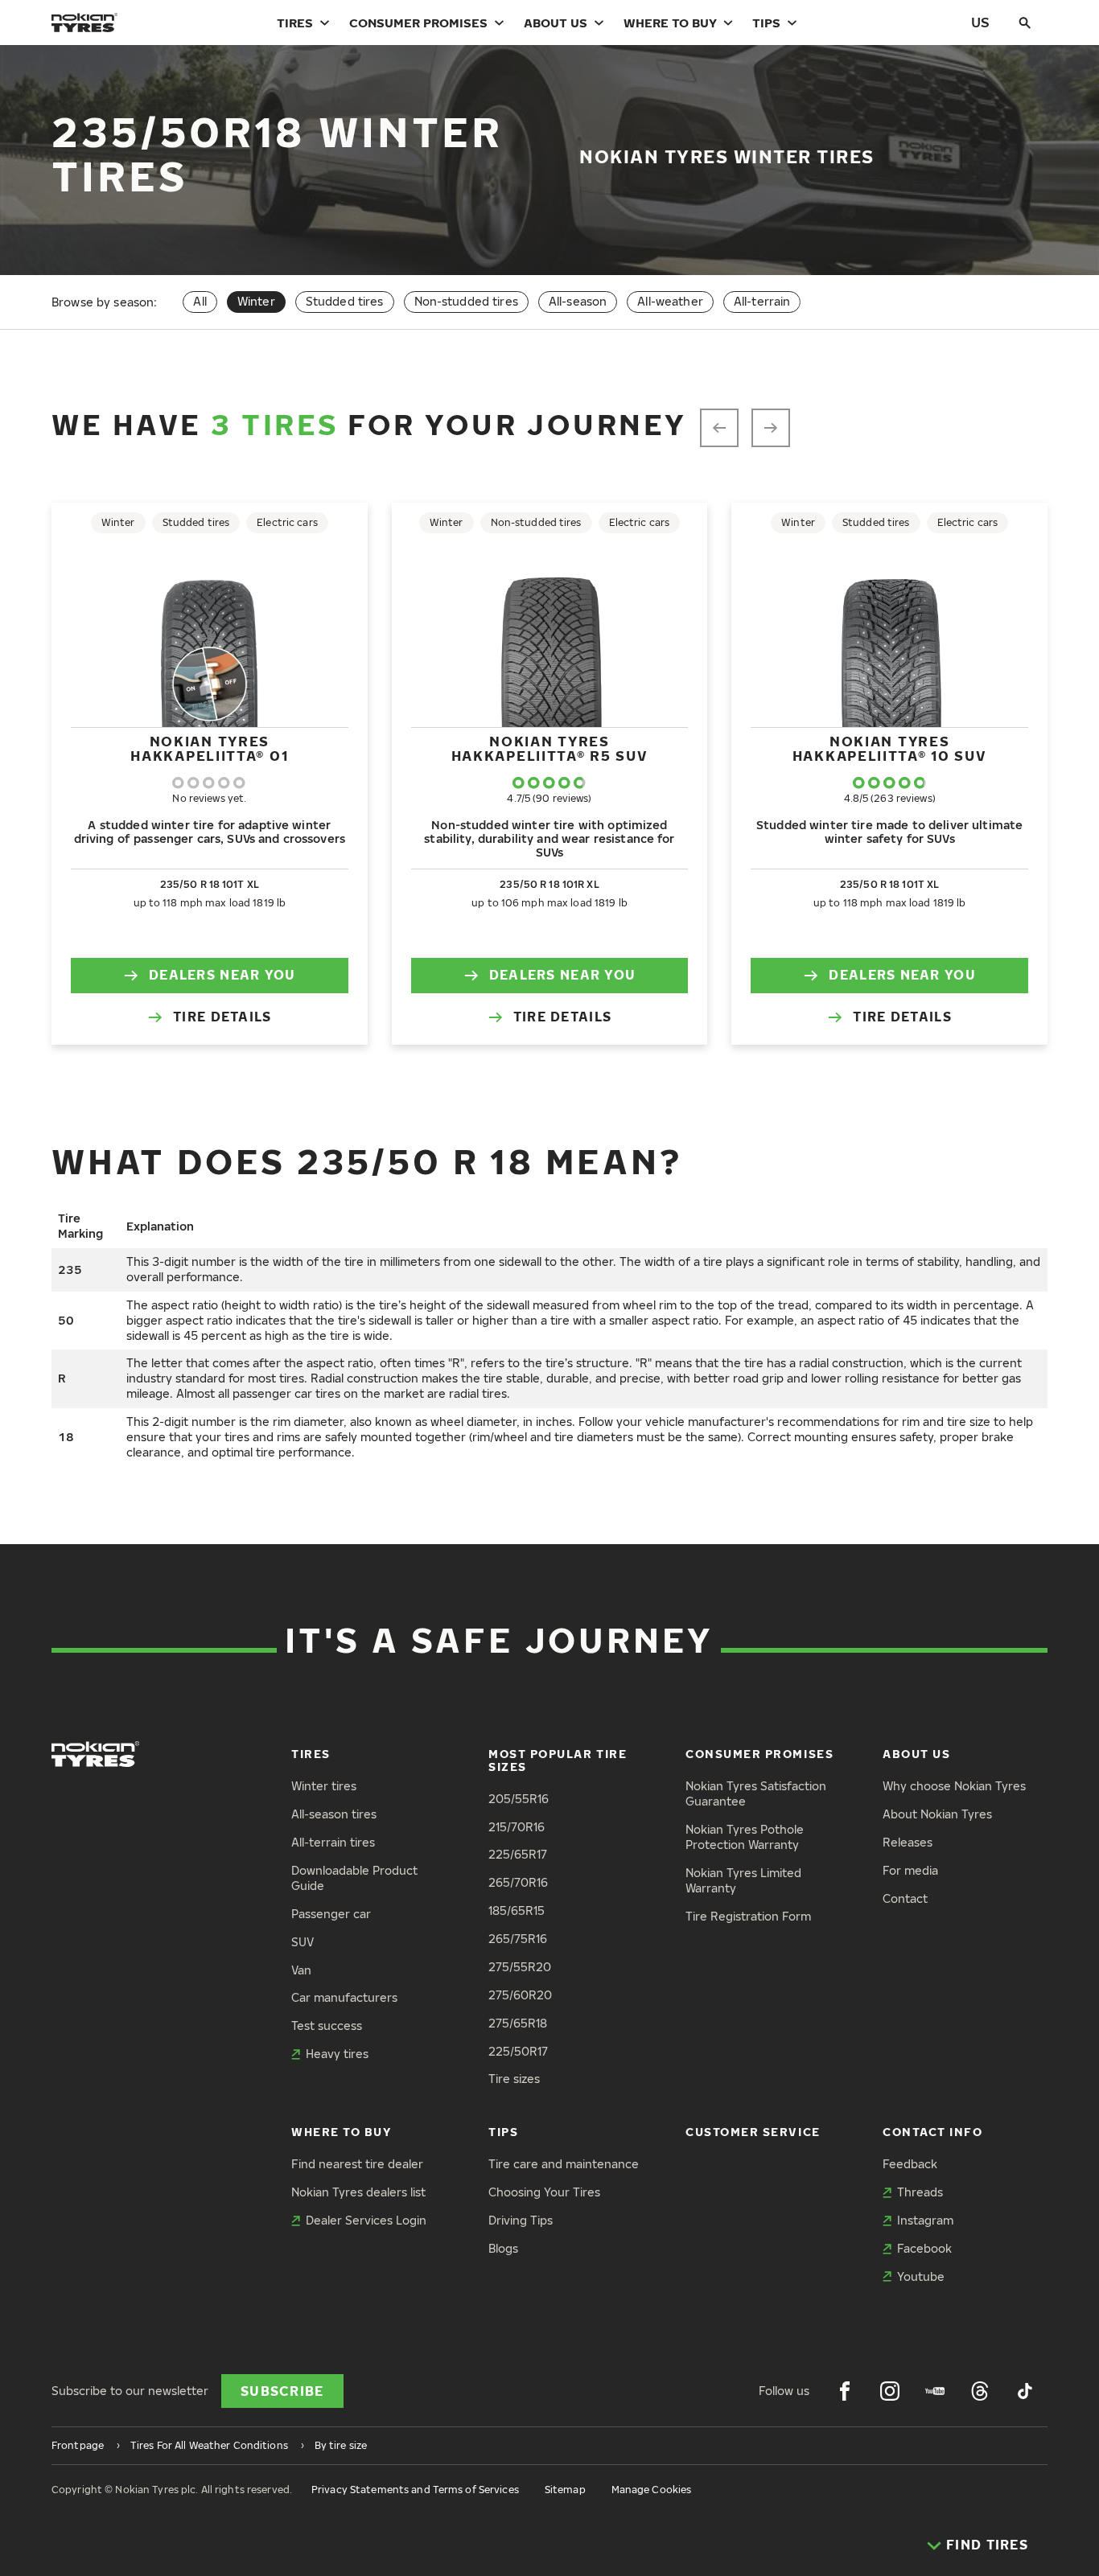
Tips (766, 23)
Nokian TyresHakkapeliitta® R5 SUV (550, 748)
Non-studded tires (466, 301)
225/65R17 (518, 1854)
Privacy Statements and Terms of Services (415, 2490)
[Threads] (980, 2391)
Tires (295, 23)
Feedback (910, 2164)
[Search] (1025, 23)
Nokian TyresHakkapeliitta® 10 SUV (890, 748)
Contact (905, 1898)
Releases (908, 1842)
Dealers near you (222, 975)
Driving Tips (521, 2220)
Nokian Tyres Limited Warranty (743, 1880)
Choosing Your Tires (544, 2192)
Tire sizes (514, 2079)
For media (910, 1870)
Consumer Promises (418, 23)
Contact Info (932, 2132)
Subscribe (282, 2391)
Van (301, 1970)
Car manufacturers (344, 1997)
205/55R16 (519, 1799)
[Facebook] (845, 2391)
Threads (920, 2192)
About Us (556, 23)
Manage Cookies (652, 2490)
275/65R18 (518, 2023)
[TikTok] (1025, 2391)
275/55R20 (520, 1967)
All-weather (670, 301)
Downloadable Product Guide (354, 1878)
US (980, 22)
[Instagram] (890, 2391)
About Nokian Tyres (937, 1814)
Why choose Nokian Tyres (954, 1786)
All (200, 301)
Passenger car (331, 1914)
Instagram (925, 2220)
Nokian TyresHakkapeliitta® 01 (209, 748)
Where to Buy (670, 23)
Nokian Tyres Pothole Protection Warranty (745, 1837)
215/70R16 (517, 1827)
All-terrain (762, 301)
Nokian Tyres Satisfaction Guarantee (756, 1793)
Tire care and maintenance (564, 2164)
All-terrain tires (333, 1842)
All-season (578, 301)
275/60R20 (520, 1995)
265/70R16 (518, 1882)
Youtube (921, 2276)
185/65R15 (517, 1910)
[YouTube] (935, 2391)
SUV (303, 1942)
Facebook (924, 2248)
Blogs (503, 2248)
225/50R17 (518, 2051)
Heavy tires (337, 2054)
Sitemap (565, 2490)
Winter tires (324, 1786)
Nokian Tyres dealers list (358, 2192)
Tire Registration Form (748, 1916)
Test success (327, 2025)
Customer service (753, 2132)
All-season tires (334, 1814)
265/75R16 (518, 1939)
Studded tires (345, 301)
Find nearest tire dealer (357, 2164)
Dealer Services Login (366, 2220)
